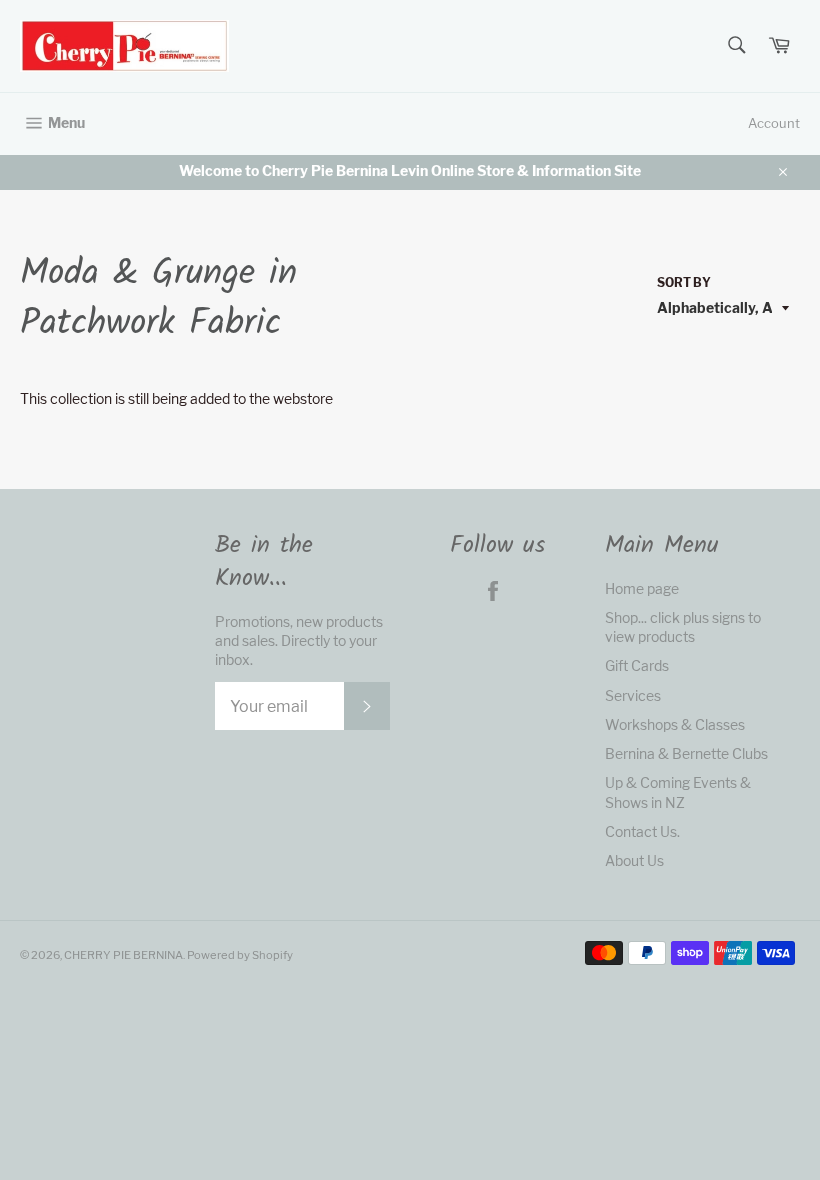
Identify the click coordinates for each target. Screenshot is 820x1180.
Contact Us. (642, 831)
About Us (634, 860)
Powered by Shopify (240, 955)
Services (633, 695)
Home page (642, 588)
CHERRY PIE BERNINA (123, 955)
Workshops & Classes (675, 724)
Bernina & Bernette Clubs (686, 753)
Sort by (684, 282)
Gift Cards (637, 665)
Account (774, 123)
